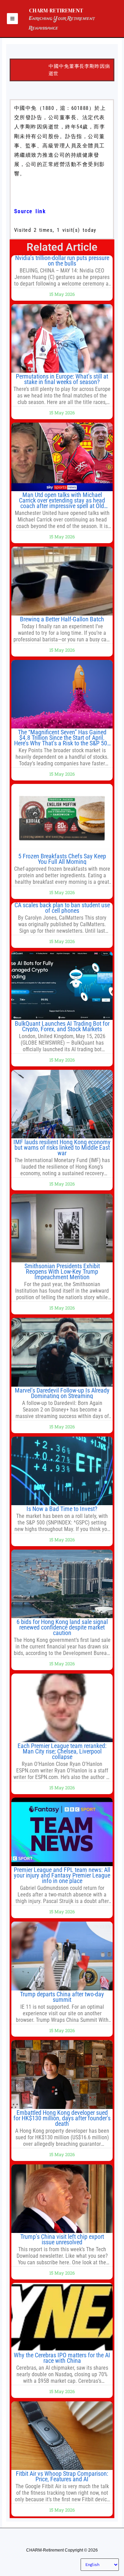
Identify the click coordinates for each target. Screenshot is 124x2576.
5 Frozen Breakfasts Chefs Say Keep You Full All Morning (62, 859)
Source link (30, 211)
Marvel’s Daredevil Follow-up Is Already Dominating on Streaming (62, 1393)
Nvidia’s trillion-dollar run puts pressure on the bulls (62, 261)
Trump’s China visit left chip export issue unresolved (62, 2239)
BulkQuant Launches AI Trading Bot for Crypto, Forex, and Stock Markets (62, 1026)
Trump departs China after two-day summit (62, 1997)
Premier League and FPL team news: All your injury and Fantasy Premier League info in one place (62, 1875)
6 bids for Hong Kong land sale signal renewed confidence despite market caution (62, 1627)
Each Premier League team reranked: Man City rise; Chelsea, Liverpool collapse (62, 1751)
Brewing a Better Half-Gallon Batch (62, 619)
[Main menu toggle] (12, 19)
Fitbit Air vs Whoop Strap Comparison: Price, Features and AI (62, 2476)
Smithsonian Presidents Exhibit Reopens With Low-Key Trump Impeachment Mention (62, 1271)
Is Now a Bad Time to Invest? (62, 1509)
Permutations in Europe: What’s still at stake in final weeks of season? (62, 379)
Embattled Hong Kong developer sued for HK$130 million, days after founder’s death (62, 2118)
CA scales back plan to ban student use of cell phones (62, 908)
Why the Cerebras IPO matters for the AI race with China (62, 2358)
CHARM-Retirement (56, 10)
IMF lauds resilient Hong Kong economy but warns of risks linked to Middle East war (62, 1147)
